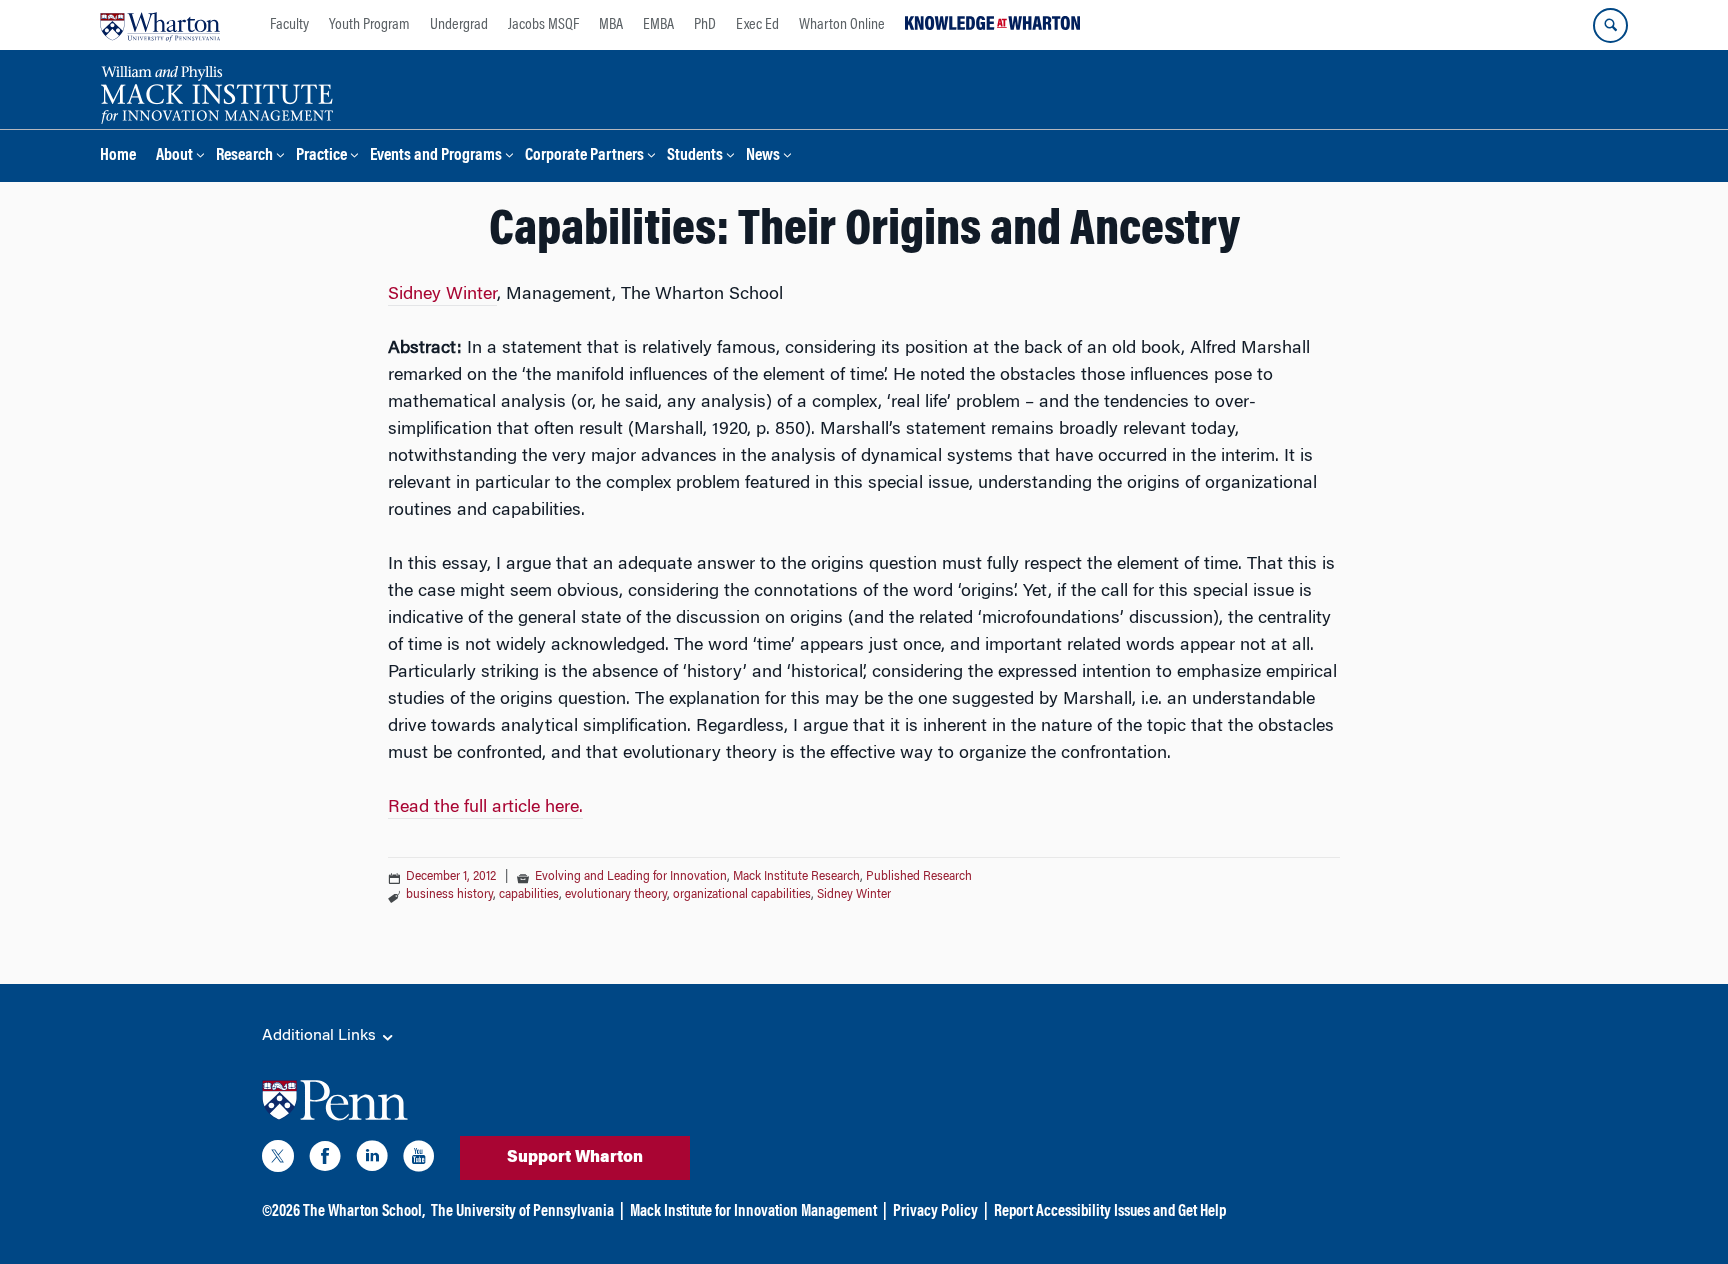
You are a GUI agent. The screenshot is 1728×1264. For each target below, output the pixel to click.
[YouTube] (419, 1160)
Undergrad (459, 25)
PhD (705, 25)
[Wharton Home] (160, 25)
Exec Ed (757, 25)
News (763, 156)
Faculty (289, 25)
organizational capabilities (742, 895)
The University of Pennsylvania (522, 1212)
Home (118, 156)
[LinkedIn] (372, 1160)
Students (695, 156)
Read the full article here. (485, 808)
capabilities (529, 895)
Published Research (919, 877)
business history (449, 895)
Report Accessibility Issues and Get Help (1110, 1212)
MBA (611, 25)
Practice (321, 156)
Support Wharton (575, 1158)
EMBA (658, 25)
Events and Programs (436, 156)
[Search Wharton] (1610, 25)
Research (244, 156)
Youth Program (369, 25)
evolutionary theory (616, 895)
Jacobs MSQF (543, 25)
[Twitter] (278, 1160)
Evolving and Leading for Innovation (631, 877)
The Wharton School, (364, 1212)
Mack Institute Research (796, 877)
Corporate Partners (584, 156)
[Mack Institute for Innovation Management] (216, 92)
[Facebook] (325, 1160)
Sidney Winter (442, 295)
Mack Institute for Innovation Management (753, 1212)
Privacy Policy (935, 1212)
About (174, 156)
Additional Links (321, 1036)
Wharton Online (842, 25)
